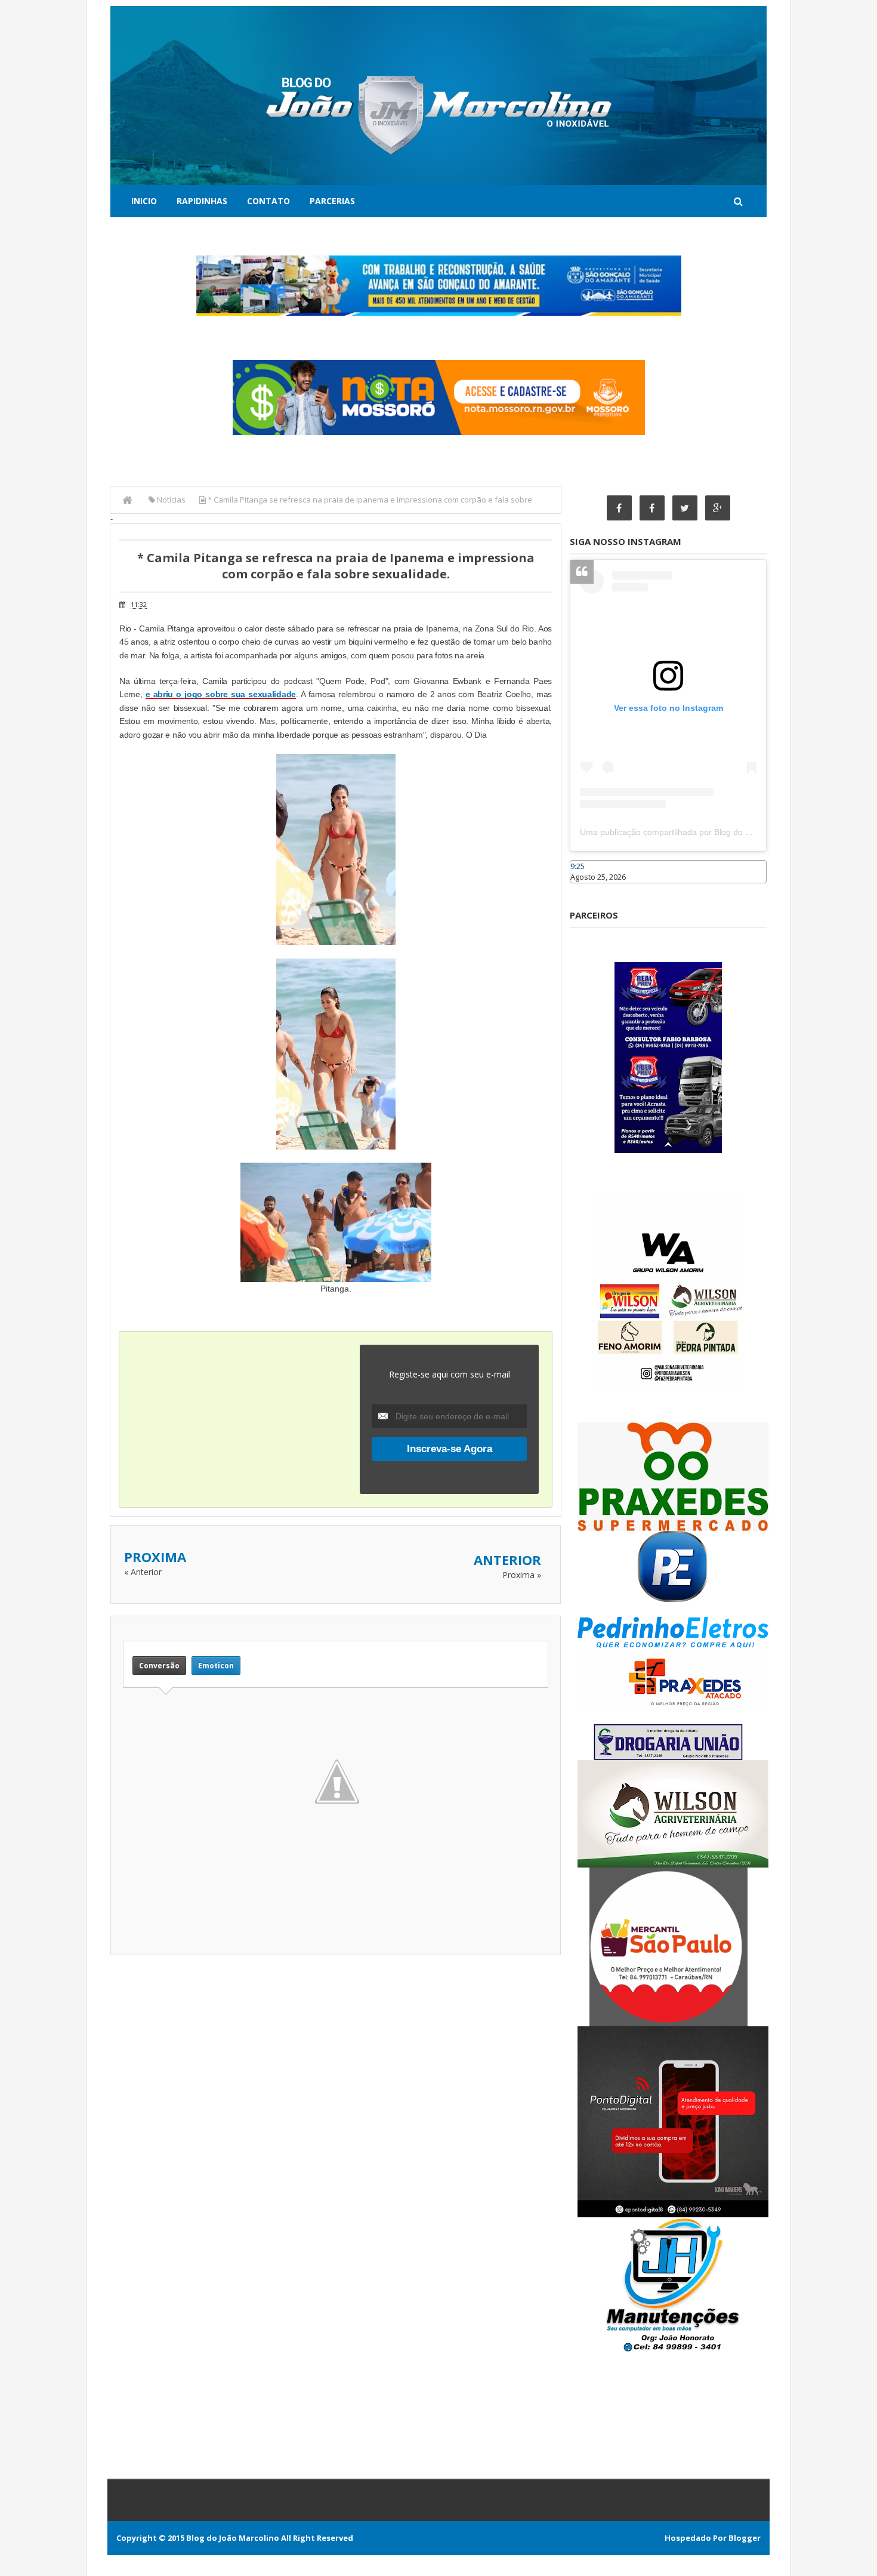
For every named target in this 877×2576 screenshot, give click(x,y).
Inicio (144, 201)
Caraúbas (588, 889)
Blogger (745, 2538)
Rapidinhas (202, 201)
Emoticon (216, 1666)
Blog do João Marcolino (233, 2538)
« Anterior (143, 1572)
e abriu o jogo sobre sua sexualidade (221, 694)
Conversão (159, 1666)
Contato (268, 201)
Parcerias (332, 201)
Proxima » (522, 1575)
